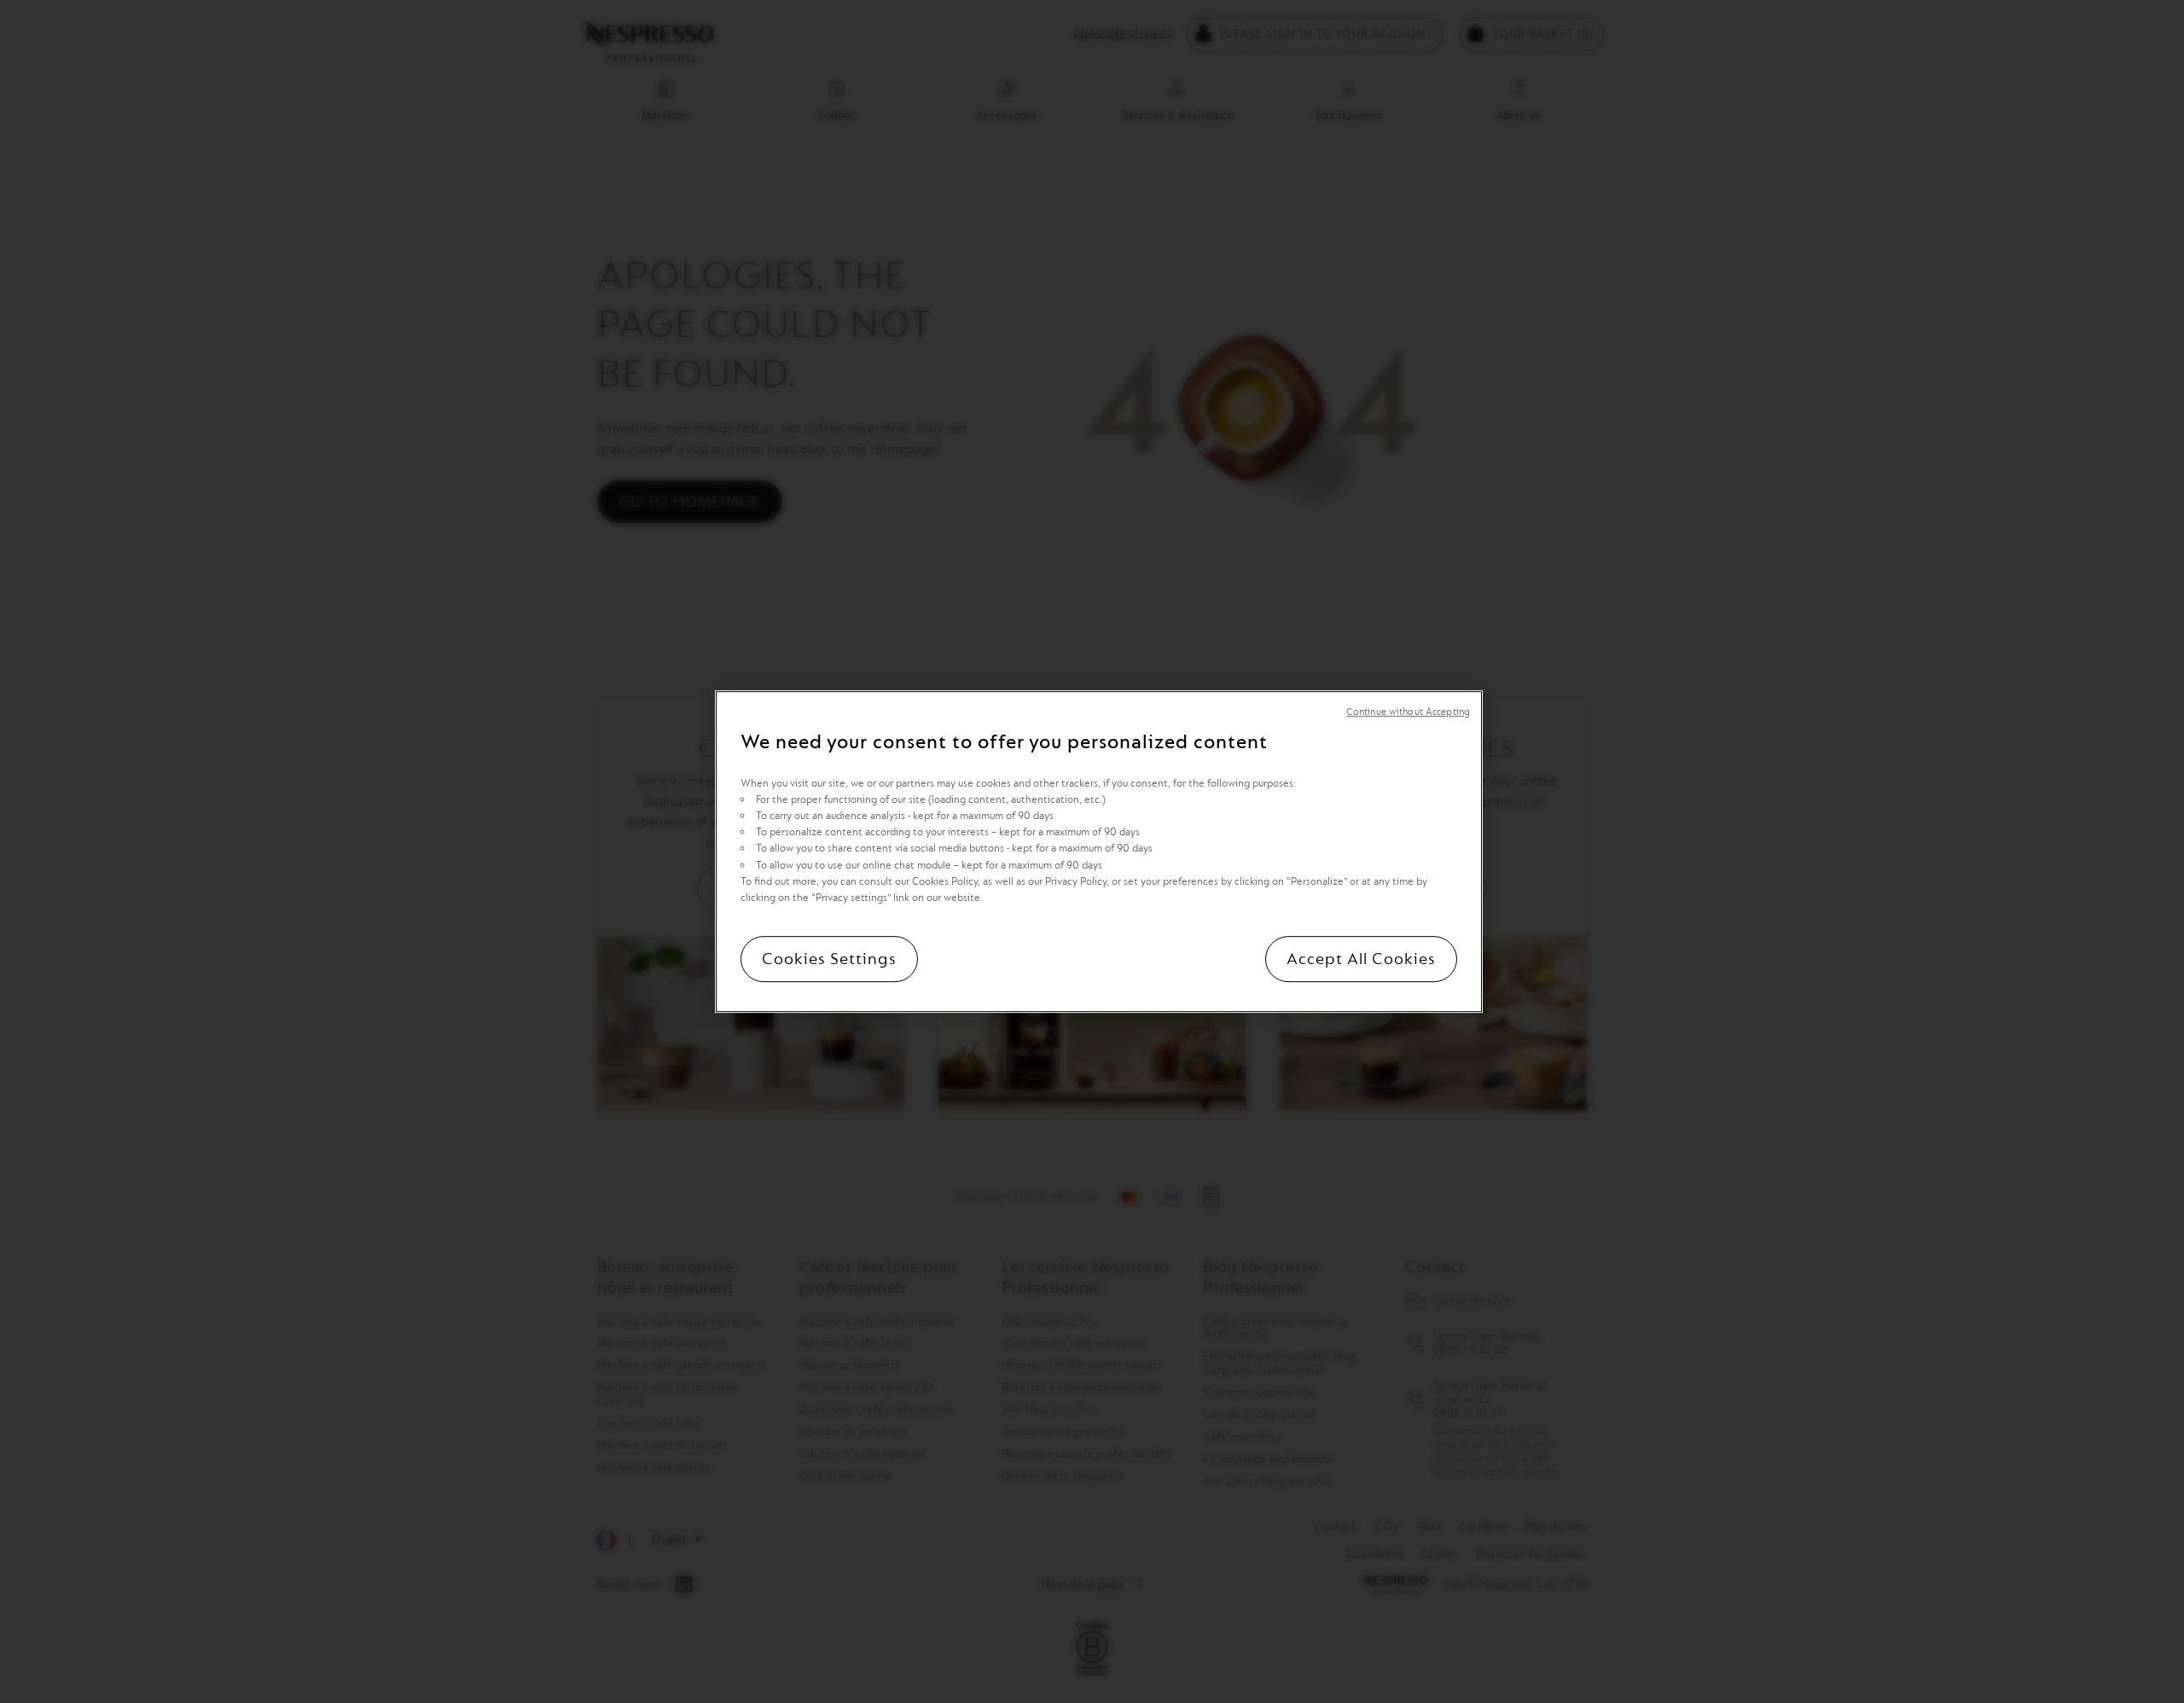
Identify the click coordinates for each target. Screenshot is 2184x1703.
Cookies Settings (829, 959)
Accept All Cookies (1361, 959)
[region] (1099, 851)
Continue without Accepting (1408, 712)
